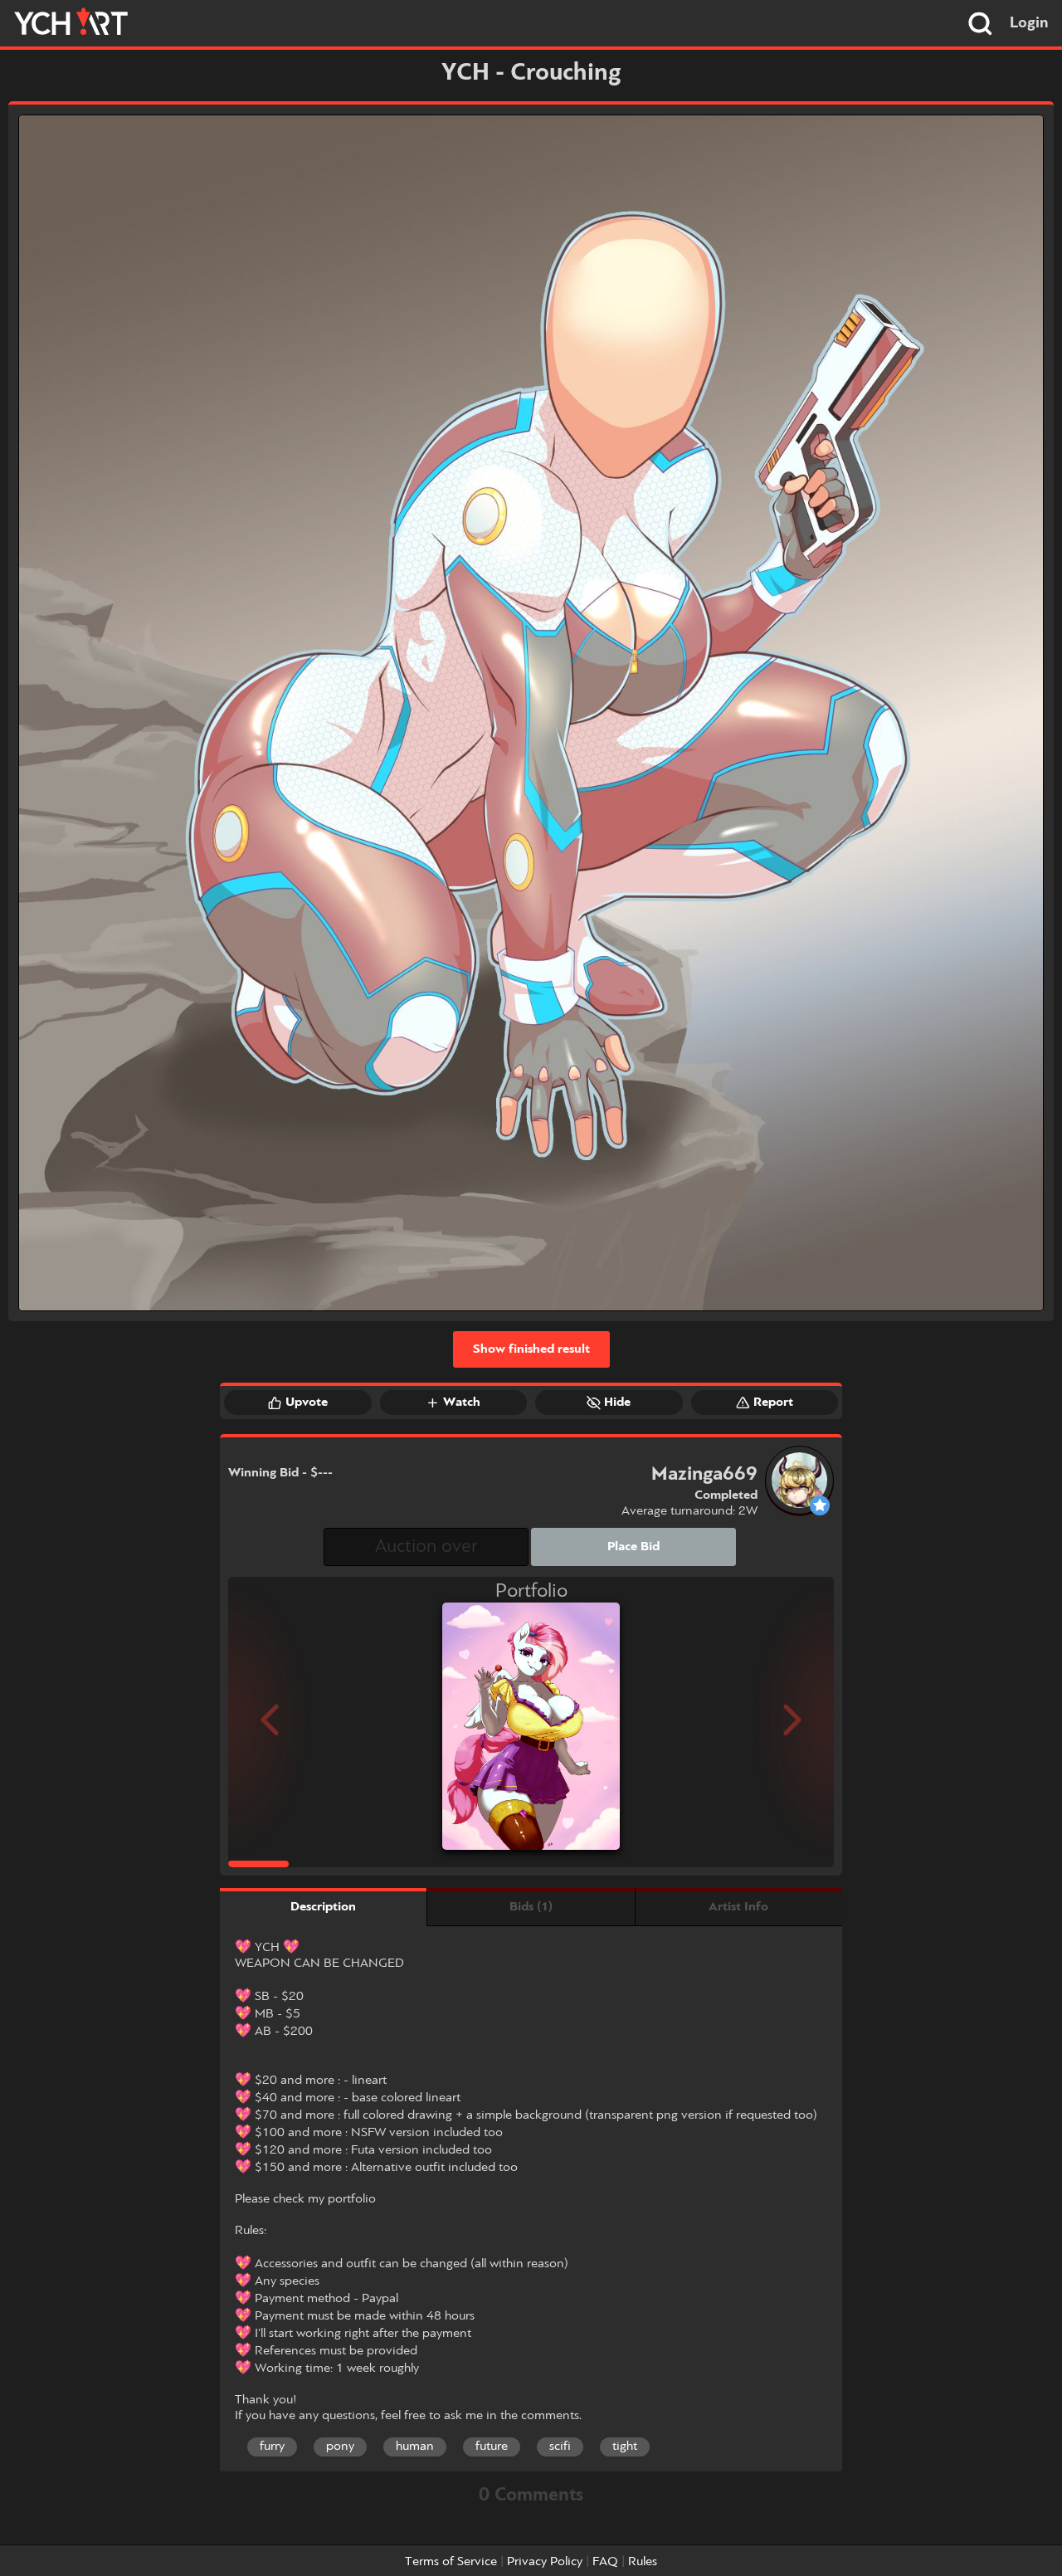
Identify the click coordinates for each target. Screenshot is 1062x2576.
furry (272, 2447)
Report (773, 1403)
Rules (643, 2562)
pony (340, 2447)
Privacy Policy (545, 2562)
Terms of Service (451, 2562)
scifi (560, 2447)
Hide (617, 1403)
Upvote (307, 1403)
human (415, 2447)
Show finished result (531, 1349)
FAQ (605, 2562)
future (492, 2447)
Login (1029, 23)
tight (625, 2447)
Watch (462, 1403)
